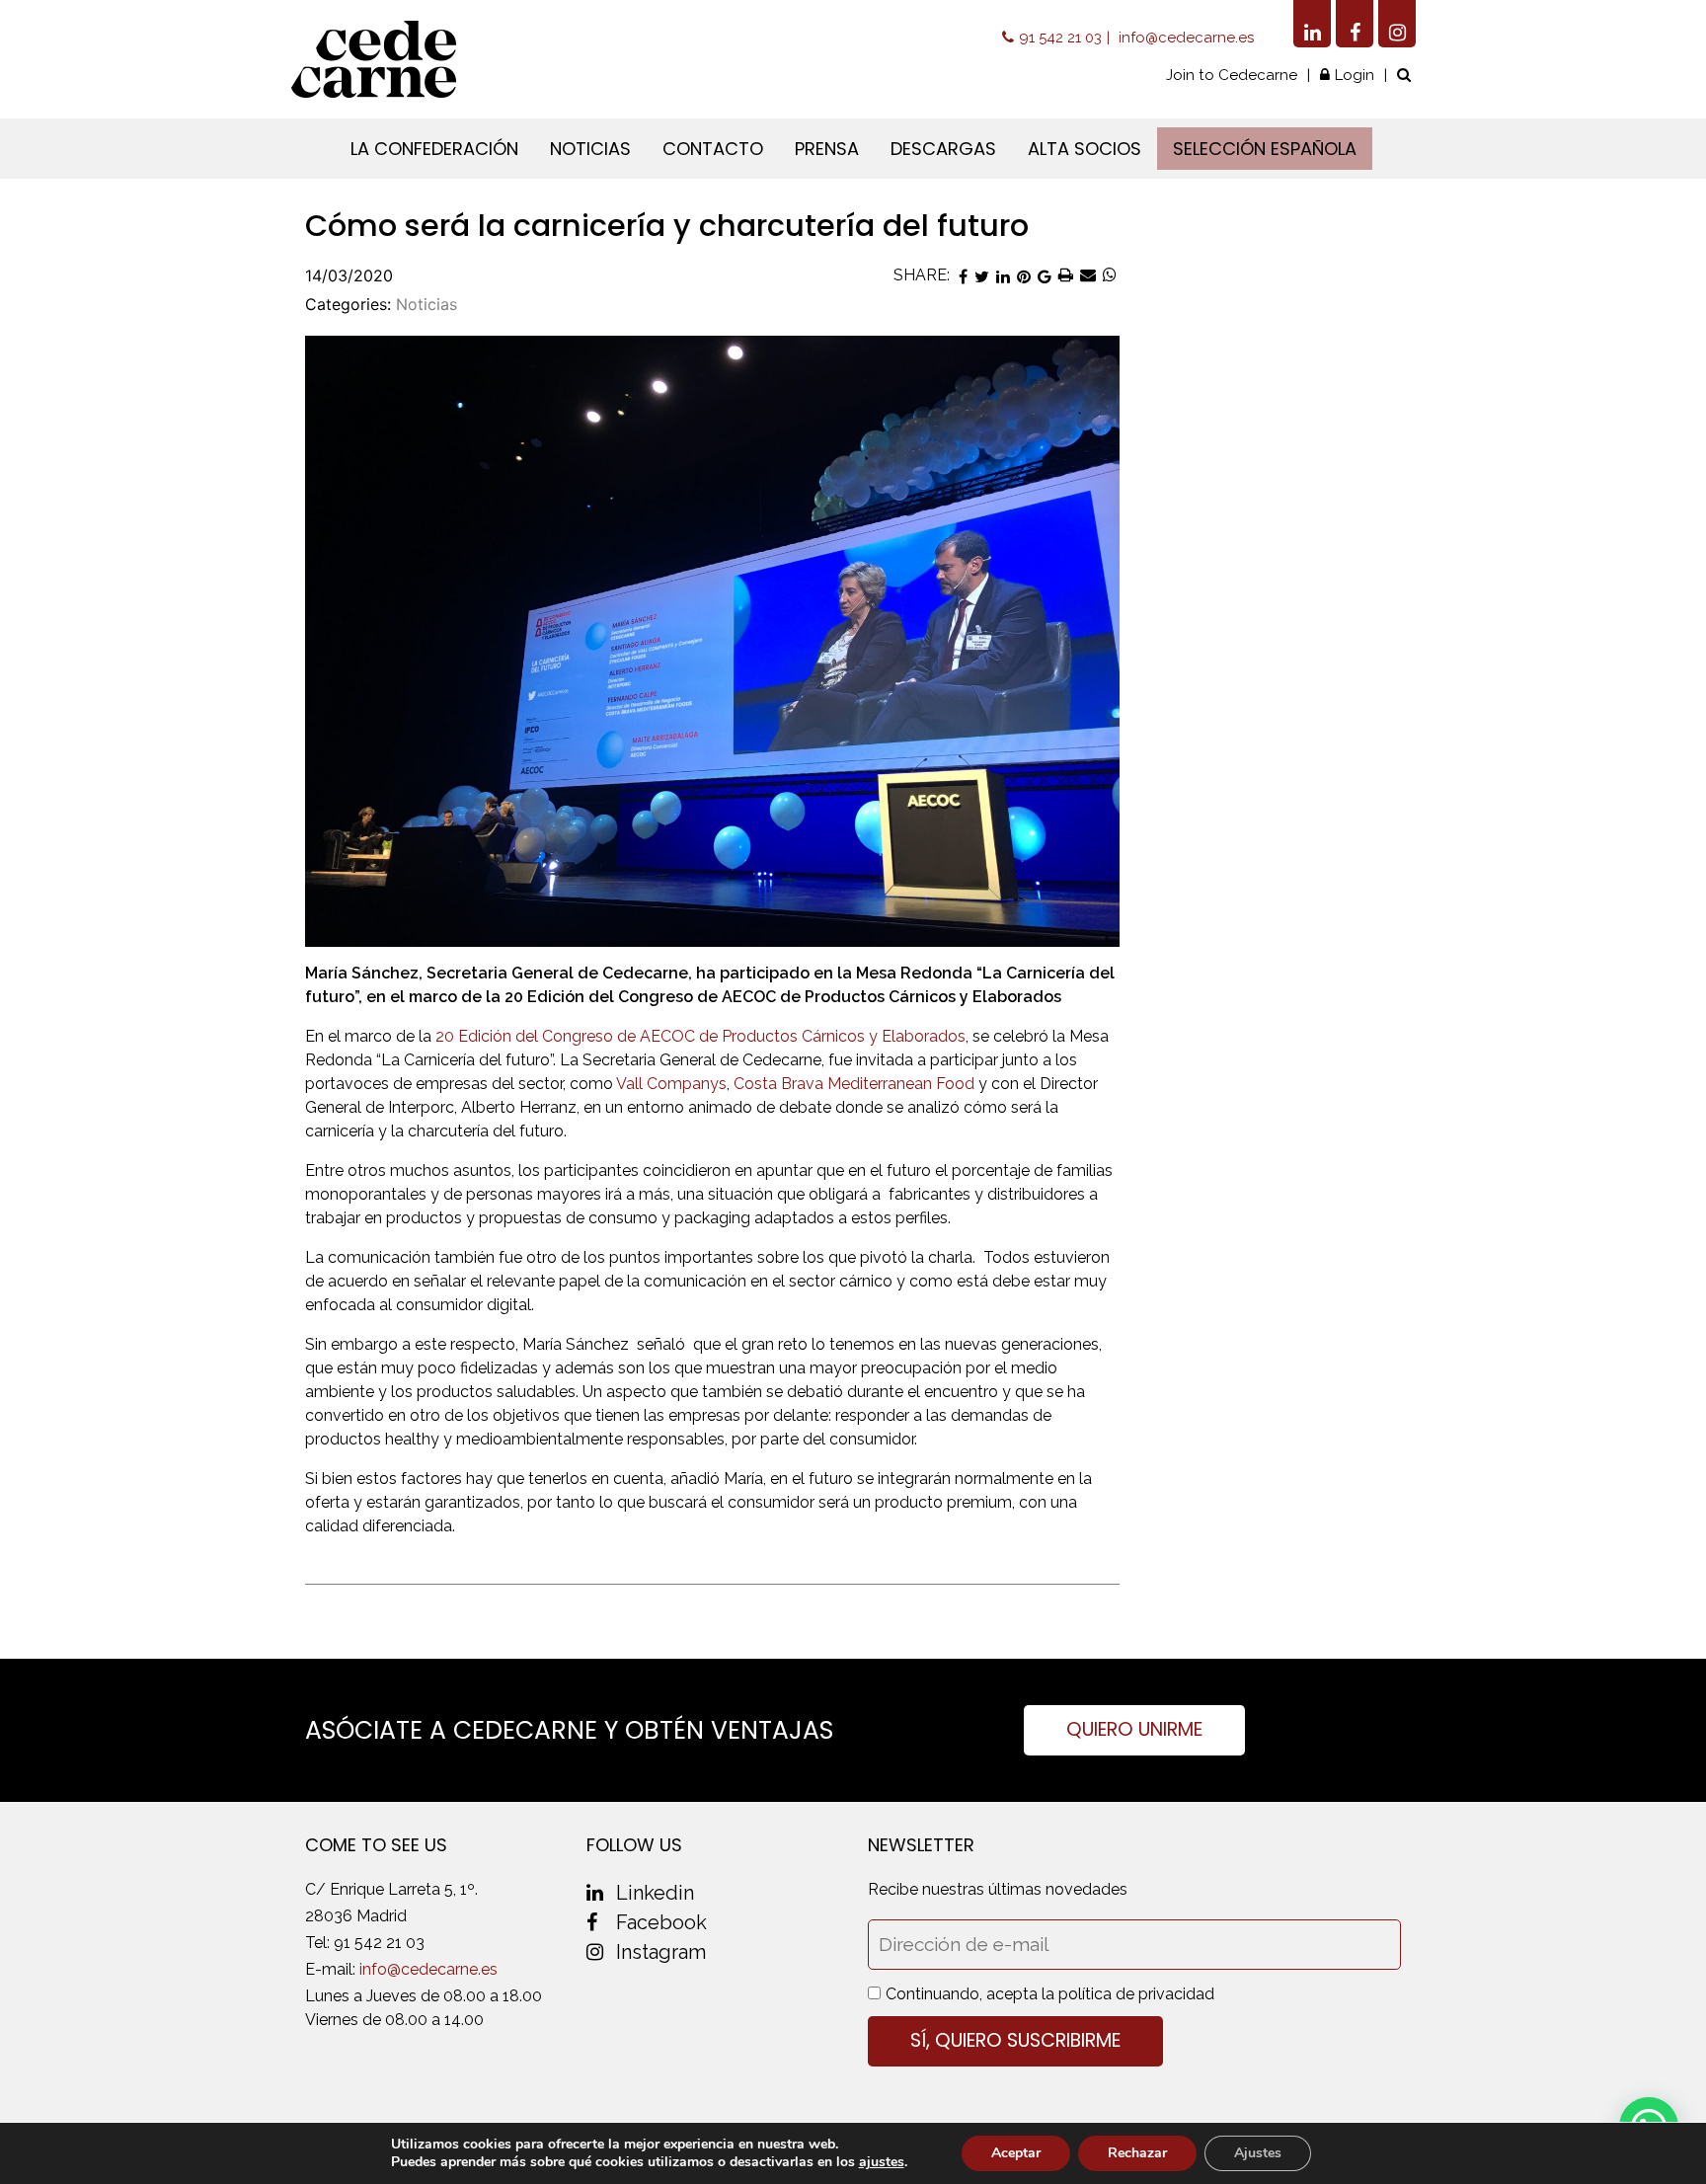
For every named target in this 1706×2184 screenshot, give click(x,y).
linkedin (655, 1893)
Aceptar (1016, 2153)
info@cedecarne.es (1186, 38)
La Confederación (434, 149)
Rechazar (1137, 2153)
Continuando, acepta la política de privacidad (1050, 1994)
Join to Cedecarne (1232, 75)
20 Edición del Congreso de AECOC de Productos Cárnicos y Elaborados (700, 1036)
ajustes (882, 2162)
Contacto (713, 149)
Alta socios (1085, 149)
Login (1355, 75)
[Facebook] (1355, 24)
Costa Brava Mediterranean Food (854, 1084)
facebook (661, 1922)
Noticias (590, 149)
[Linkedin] (1312, 24)
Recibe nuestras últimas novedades (998, 1889)
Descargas (943, 149)
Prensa (827, 149)
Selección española (1265, 149)
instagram (661, 1952)
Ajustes (1258, 2153)
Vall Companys (671, 1084)
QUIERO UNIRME (1134, 1729)
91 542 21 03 (1060, 38)
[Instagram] (1397, 24)
